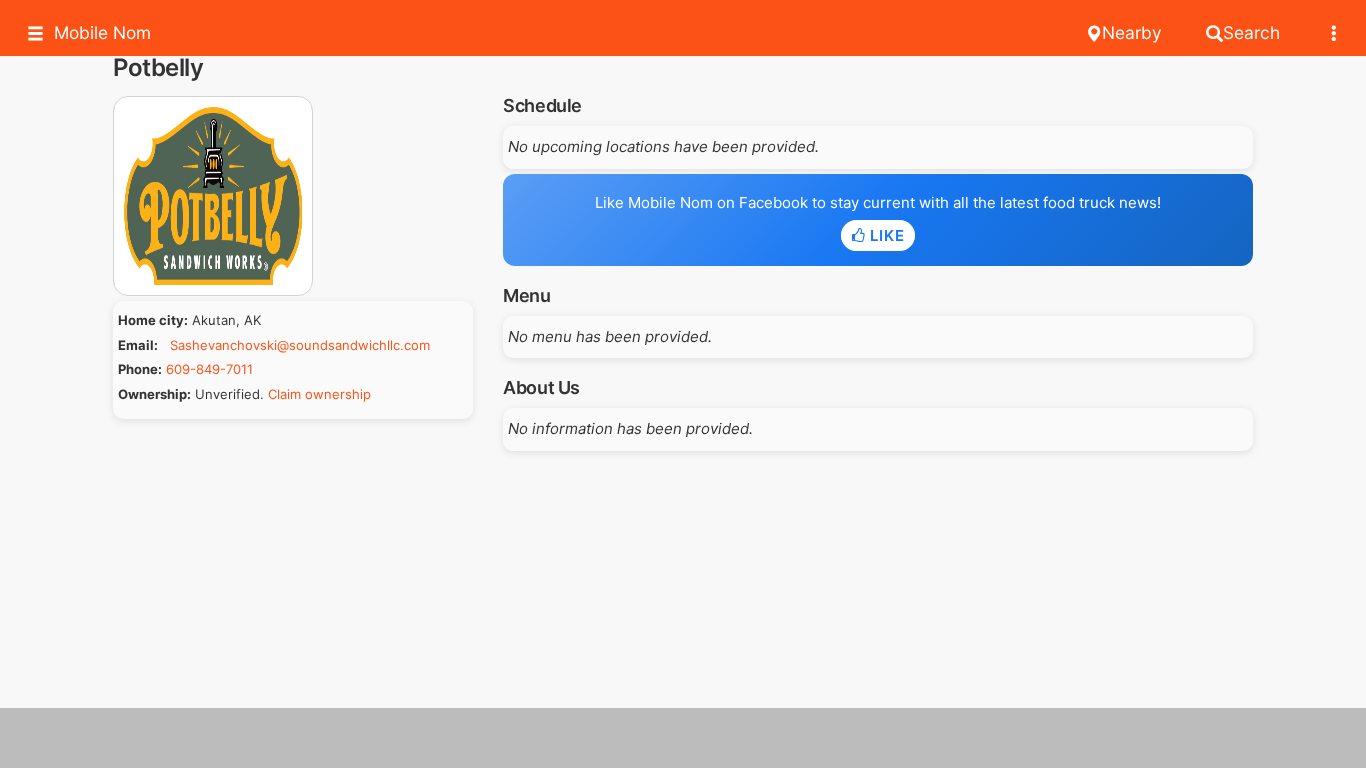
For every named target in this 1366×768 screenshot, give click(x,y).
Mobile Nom (102, 32)
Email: (138, 345)
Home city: (153, 320)
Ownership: (154, 394)
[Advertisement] (683, 738)
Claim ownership (319, 394)
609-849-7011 (209, 369)
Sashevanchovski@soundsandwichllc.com (300, 345)
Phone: (140, 369)
